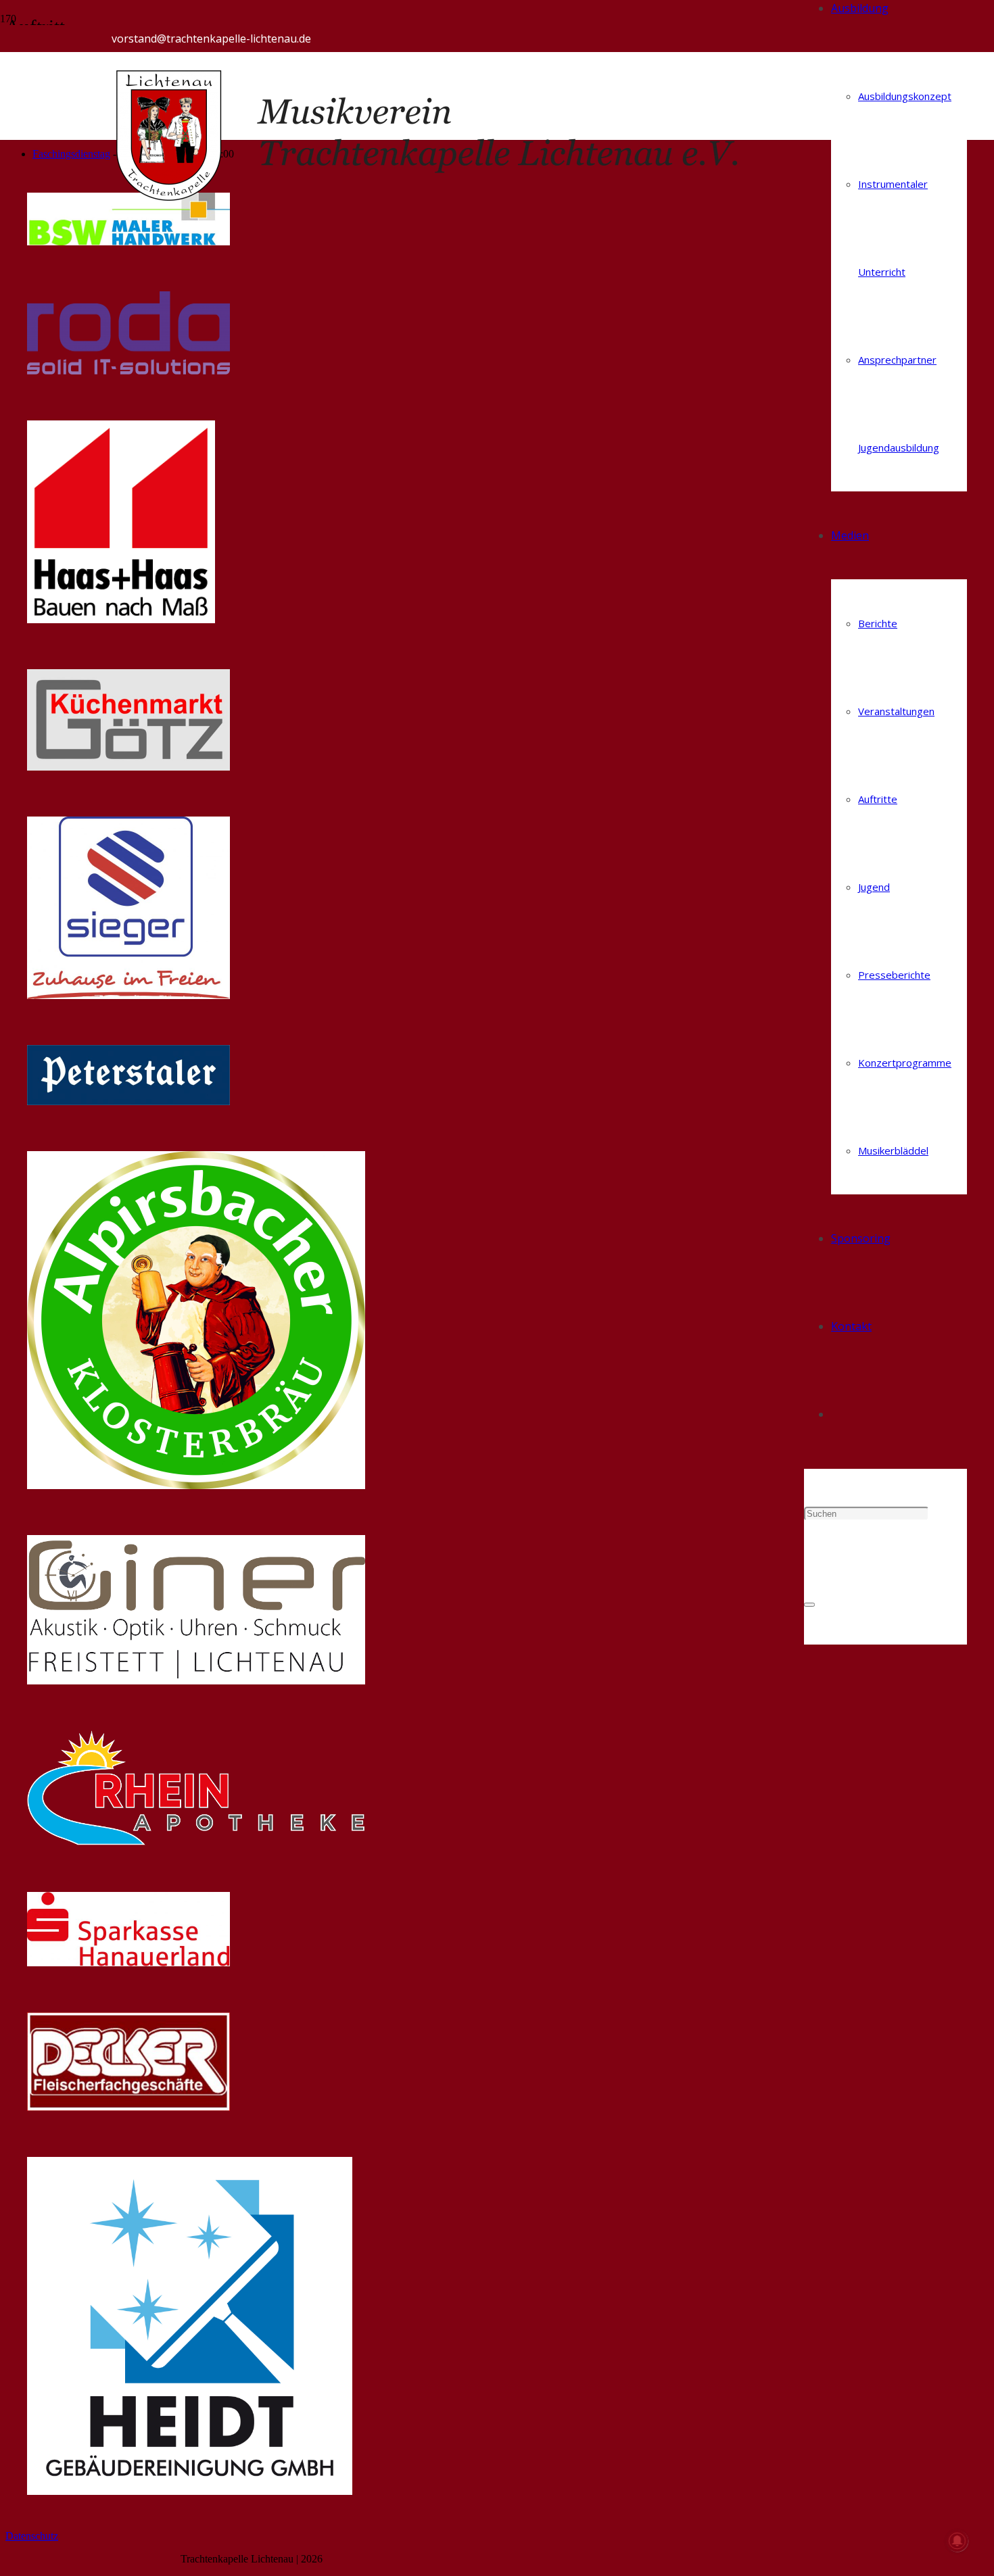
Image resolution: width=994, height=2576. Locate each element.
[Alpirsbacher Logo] (196, 1485)
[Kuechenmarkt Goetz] (128, 767)
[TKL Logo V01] (458, 200)
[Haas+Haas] (121, 619)
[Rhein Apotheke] (196, 1842)
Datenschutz (32, 2536)
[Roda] (128, 371)
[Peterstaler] (128, 1101)
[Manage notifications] (957, 2541)
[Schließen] (809, 1605)
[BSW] (128, 242)
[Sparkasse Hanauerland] (128, 1963)
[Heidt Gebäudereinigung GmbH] (190, 2491)
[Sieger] (128, 995)
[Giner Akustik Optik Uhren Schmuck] (196, 1681)
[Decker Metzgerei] (128, 2107)
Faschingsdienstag (71, 154)
